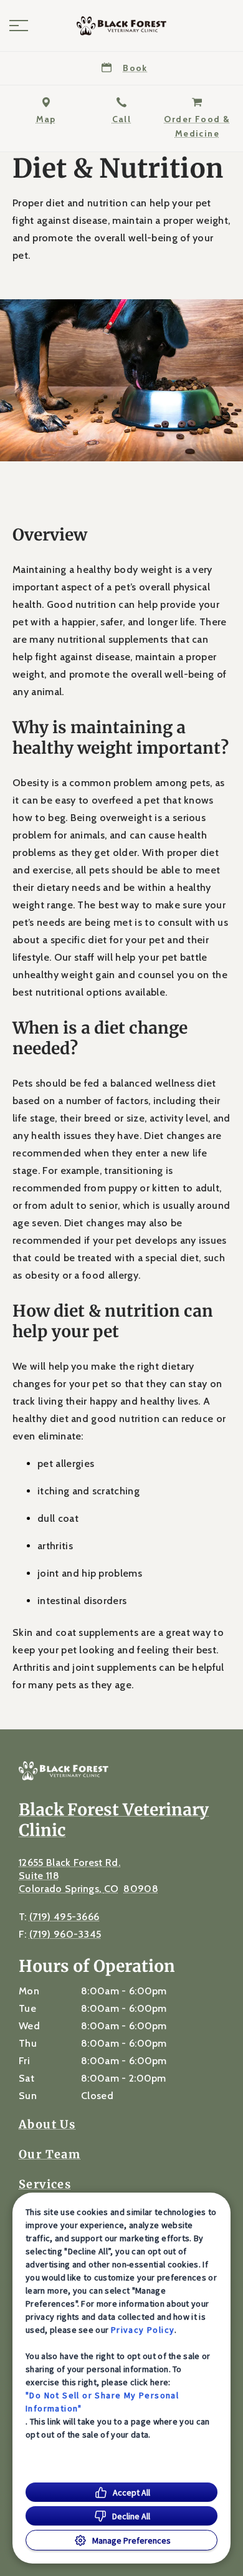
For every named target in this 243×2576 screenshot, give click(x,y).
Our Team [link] (50, 2155)
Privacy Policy (143, 2330)
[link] (121, 26)
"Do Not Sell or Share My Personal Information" (102, 2402)
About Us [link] (47, 2125)
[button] (19, 26)
